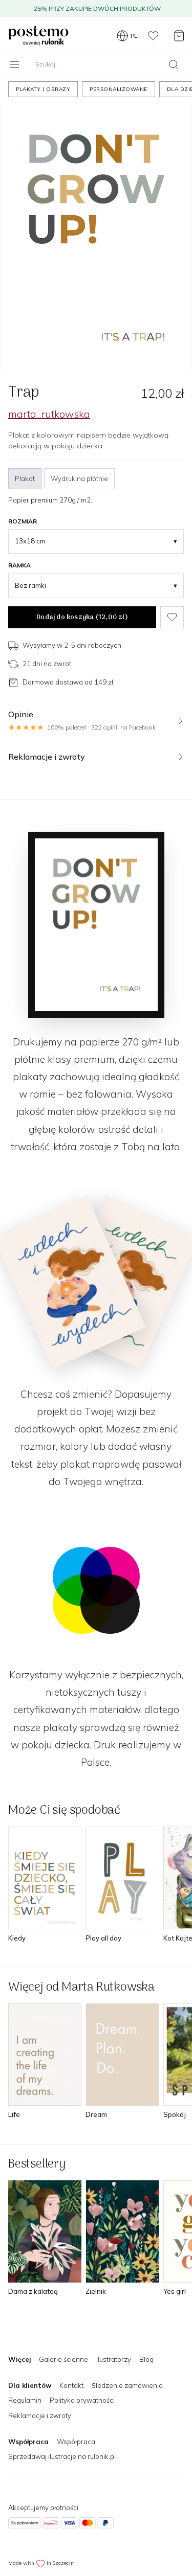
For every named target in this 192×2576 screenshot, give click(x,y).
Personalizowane (119, 89)
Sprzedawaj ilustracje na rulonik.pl (62, 2456)
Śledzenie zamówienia (127, 2385)
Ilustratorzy (114, 2359)
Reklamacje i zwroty (40, 2415)
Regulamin (25, 2400)
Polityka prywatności (82, 2400)
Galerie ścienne (63, 2359)
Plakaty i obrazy (43, 89)
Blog (146, 2359)
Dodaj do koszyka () (82, 617)
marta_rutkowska (49, 414)
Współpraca (76, 2442)
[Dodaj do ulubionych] (172, 618)
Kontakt (71, 2385)
